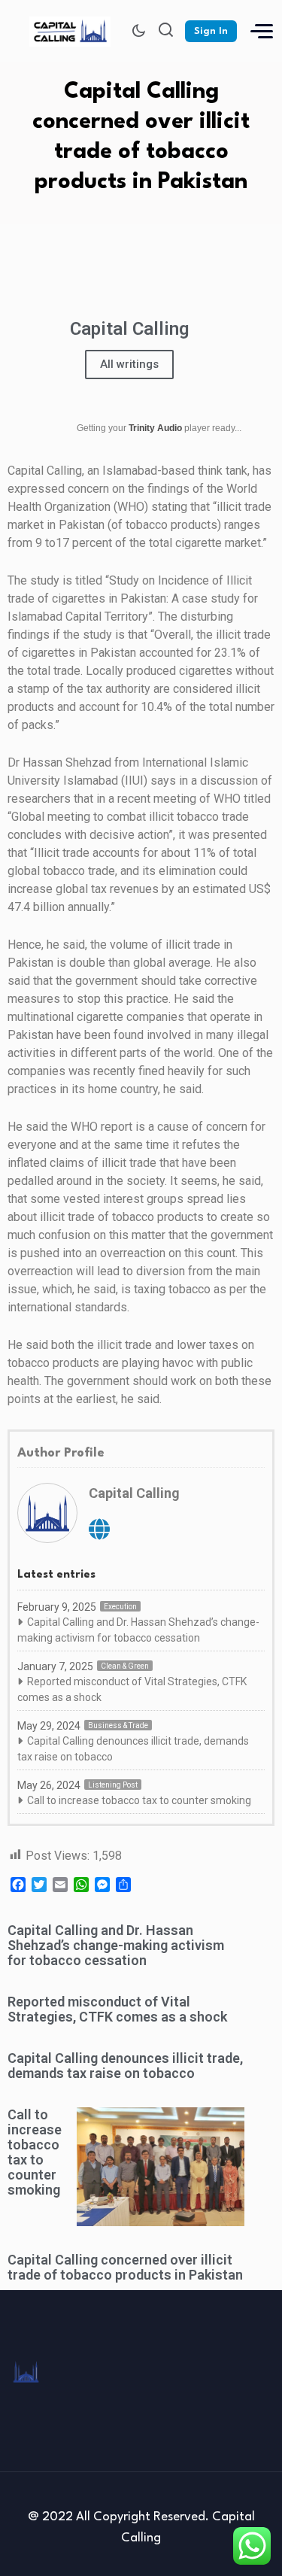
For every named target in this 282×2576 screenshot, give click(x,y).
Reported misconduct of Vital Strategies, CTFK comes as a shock (132, 1689)
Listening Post (113, 1785)
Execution (120, 1607)
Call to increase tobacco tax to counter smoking (139, 1800)
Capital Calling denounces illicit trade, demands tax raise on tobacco (133, 1749)
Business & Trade (118, 1725)
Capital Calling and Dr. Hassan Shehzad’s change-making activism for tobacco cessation (138, 1630)
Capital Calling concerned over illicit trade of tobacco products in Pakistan (125, 2267)
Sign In (211, 31)
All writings (129, 364)
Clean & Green (125, 1666)
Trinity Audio (155, 428)
